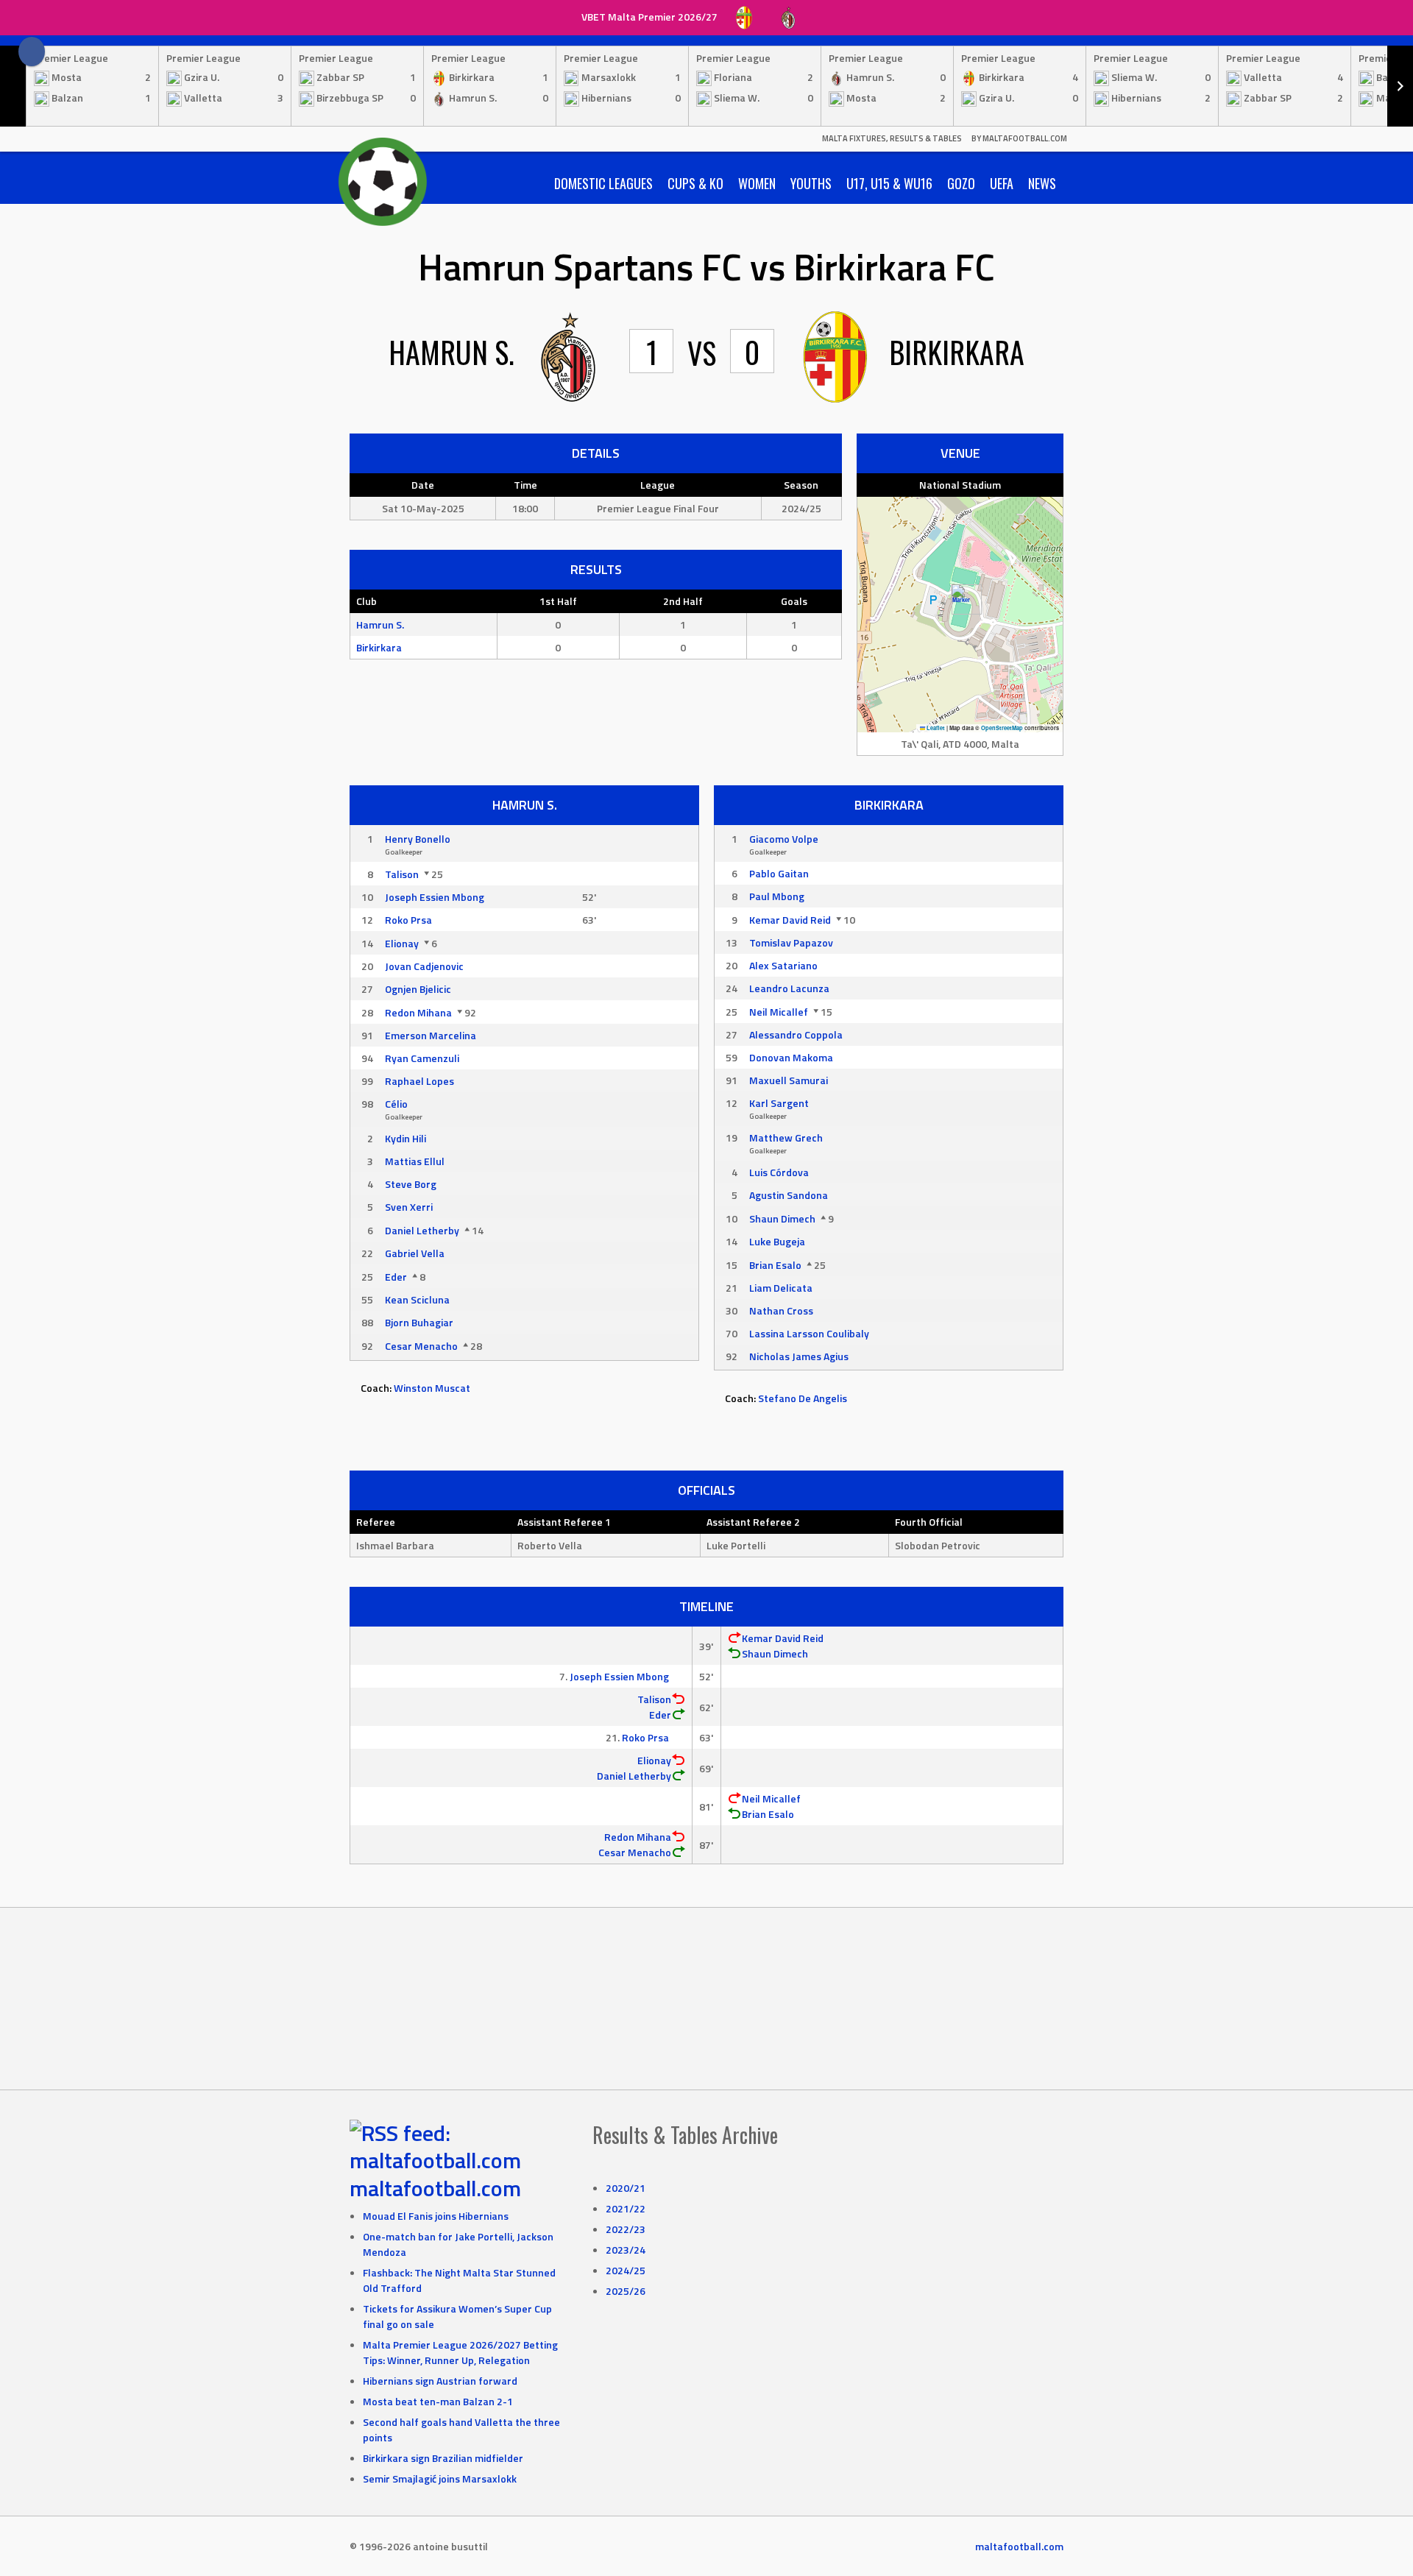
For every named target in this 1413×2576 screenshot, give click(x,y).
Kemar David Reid (790, 920)
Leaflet (935, 728)
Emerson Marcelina (431, 1035)
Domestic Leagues (603, 183)
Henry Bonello (418, 839)
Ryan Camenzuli (422, 1058)
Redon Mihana (418, 1012)
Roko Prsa (408, 920)
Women (757, 183)
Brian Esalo (775, 1265)
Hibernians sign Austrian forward (440, 2381)
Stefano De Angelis (803, 1398)
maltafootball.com (435, 2188)
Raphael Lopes (419, 1081)
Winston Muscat (432, 1388)
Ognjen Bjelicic (418, 989)
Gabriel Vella (415, 1253)
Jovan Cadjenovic (424, 966)
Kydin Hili (406, 1138)
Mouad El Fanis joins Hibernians (436, 2216)
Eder (396, 1277)
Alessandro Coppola (796, 1034)
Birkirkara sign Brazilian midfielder (443, 2458)
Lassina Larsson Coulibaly (809, 1333)
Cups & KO (695, 183)
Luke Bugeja (777, 1241)
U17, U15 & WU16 (889, 183)
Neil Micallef (779, 1012)
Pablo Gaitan (779, 873)
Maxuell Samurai (789, 1080)
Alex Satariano (783, 965)
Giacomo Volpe (784, 839)
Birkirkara (379, 647)
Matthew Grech (786, 1137)
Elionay (402, 943)
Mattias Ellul (415, 1161)
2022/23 (626, 2229)
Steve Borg (411, 1184)
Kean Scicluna (417, 1299)
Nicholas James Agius (799, 1356)
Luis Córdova (779, 1172)
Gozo (961, 183)
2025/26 (626, 2291)
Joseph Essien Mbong (435, 897)
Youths (811, 183)
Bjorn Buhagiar (419, 1322)
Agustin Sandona (789, 1195)
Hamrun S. (380, 624)
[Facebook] (32, 52)
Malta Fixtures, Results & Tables (892, 138)
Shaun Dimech (782, 1218)
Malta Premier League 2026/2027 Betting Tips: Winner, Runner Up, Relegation (460, 2352)
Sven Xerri (409, 1207)
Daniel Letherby (422, 1230)
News (1042, 183)
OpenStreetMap (1002, 728)
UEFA (1002, 183)
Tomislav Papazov (791, 942)
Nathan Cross (781, 1310)
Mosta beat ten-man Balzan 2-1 (438, 2401)
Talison (402, 874)
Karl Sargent (779, 1103)
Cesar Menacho (421, 1346)
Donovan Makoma (791, 1057)
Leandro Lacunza (789, 988)
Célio (396, 1104)
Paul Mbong (777, 896)
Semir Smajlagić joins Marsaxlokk (440, 2478)
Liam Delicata (781, 1288)
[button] (961, 599)
